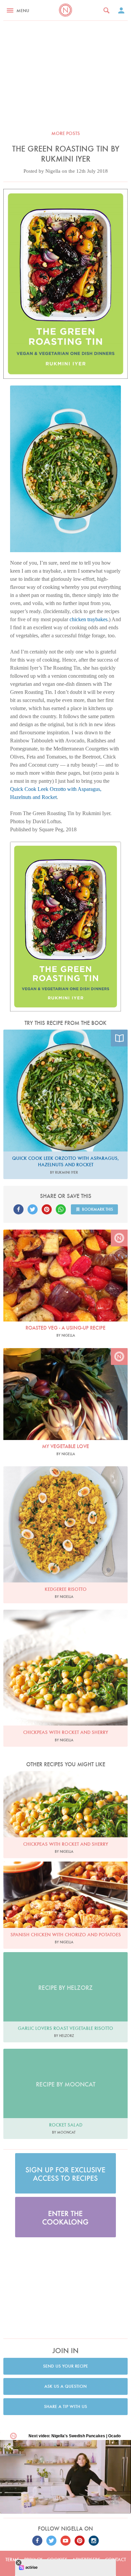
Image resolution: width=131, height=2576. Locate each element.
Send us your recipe (65, 2366)
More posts (66, 133)
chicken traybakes (89, 619)
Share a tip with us (65, 2406)
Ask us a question (65, 2386)
